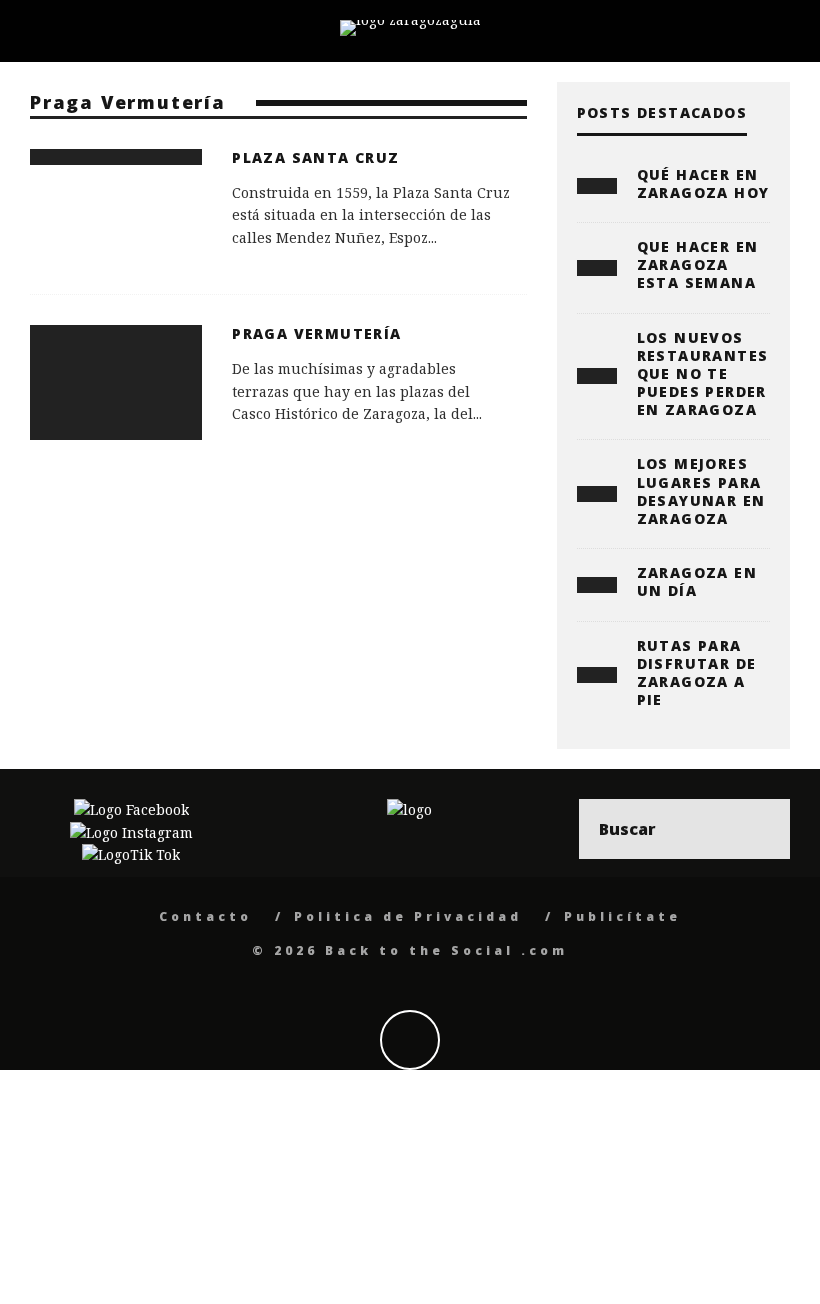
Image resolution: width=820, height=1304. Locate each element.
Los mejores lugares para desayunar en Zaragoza (701, 491)
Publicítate (622, 916)
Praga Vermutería (316, 333)
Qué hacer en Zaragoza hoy (703, 183)
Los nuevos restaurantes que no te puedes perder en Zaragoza (703, 374)
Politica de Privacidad (408, 916)
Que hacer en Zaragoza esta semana (698, 264)
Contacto (205, 916)
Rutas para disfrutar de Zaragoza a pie (697, 673)
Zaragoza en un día (697, 581)
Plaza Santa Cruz (315, 157)
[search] (760, 829)
